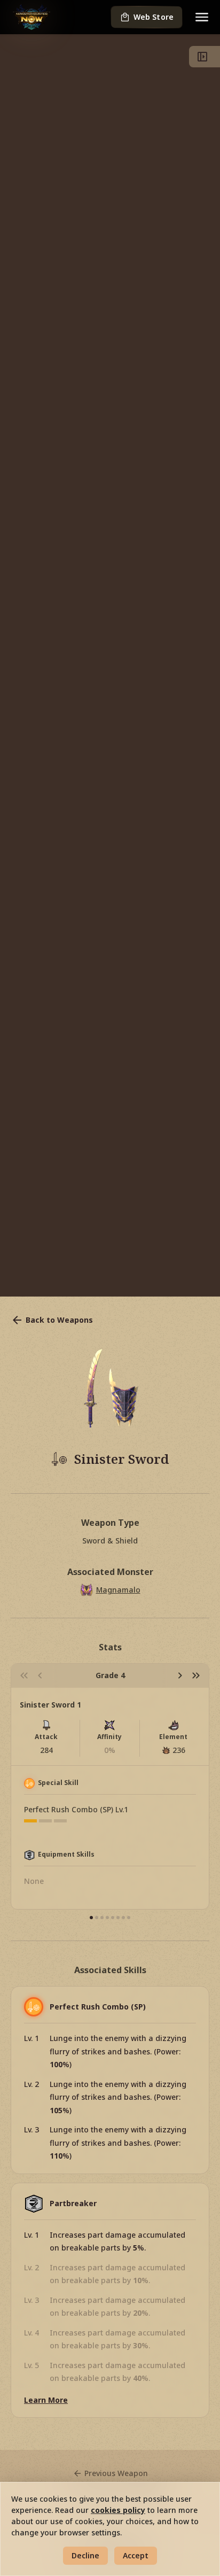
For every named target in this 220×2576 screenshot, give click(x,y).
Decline (85, 2555)
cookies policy (118, 2510)
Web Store (154, 17)
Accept (136, 2555)
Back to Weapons (59, 1320)
